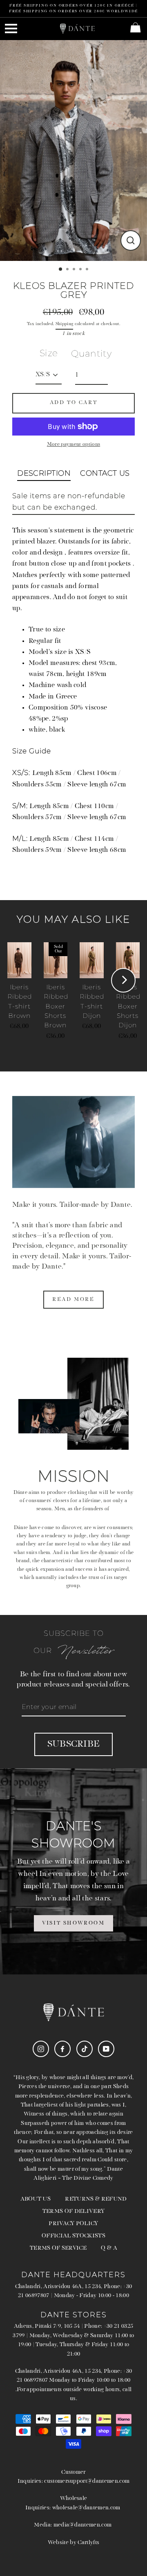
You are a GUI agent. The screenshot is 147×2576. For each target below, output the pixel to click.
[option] (73, 150)
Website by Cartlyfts (73, 2543)
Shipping (65, 324)
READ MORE (73, 1299)
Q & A (109, 2248)
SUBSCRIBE (74, 1744)
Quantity (91, 354)
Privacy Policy (73, 2224)
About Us (36, 2199)
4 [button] (81, 270)
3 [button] (75, 270)
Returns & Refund (96, 2199)
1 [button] (61, 270)
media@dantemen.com (83, 2525)
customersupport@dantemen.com (87, 2481)
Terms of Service (58, 2248)
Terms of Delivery (73, 2211)
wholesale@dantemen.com (86, 2508)
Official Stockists (73, 2236)
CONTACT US (105, 473)
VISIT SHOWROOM (73, 1923)
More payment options (73, 444)
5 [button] (88, 270)
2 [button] (68, 270)
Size (49, 353)
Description (44, 473)
